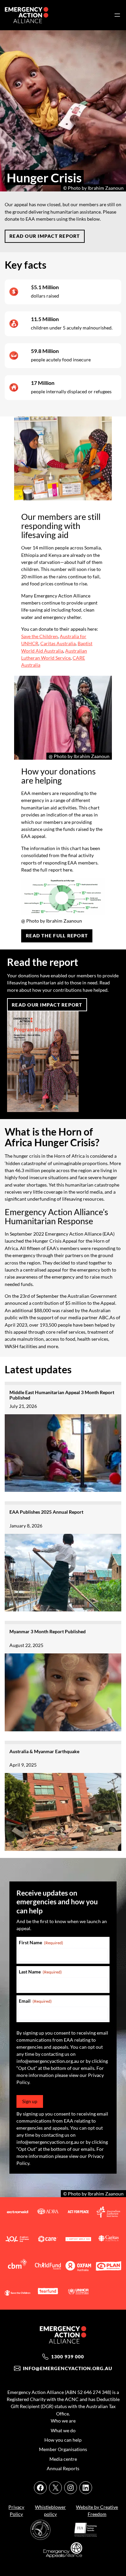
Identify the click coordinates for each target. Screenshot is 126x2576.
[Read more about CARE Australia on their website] (48, 2240)
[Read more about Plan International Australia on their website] (109, 2267)
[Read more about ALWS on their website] (109, 2213)
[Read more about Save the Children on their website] (17, 2294)
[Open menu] (117, 15)
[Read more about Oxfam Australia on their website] (78, 2267)
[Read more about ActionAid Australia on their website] (17, 2213)
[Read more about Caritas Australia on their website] (109, 2240)
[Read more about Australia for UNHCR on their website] (78, 2294)
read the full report (57, 936)
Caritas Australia (58, 643)
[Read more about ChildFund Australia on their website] (48, 2267)
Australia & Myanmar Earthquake (44, 1751)
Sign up (30, 2101)
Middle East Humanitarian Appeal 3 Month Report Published (62, 1395)
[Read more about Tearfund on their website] (48, 2294)
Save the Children (39, 636)
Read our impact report (45, 236)
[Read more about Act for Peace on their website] (78, 2213)
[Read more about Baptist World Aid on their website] (78, 2240)
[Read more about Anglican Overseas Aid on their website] (17, 2240)
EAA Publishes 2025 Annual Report (46, 1512)
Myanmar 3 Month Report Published (48, 1631)
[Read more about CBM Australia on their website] (17, 2267)
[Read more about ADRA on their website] (48, 2213)
